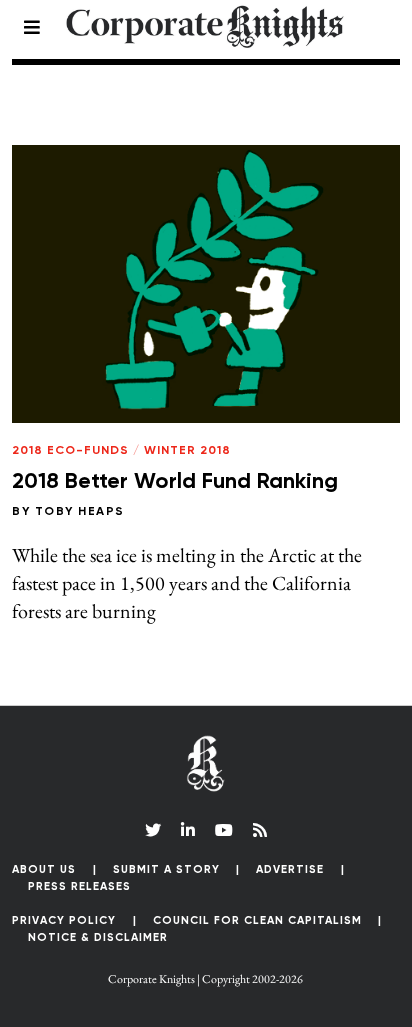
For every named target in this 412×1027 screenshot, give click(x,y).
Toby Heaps (80, 512)
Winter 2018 (187, 451)
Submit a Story (166, 869)
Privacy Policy (64, 920)
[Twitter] (153, 830)
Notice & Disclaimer (98, 937)
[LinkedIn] (188, 830)
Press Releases (79, 886)
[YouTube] (224, 830)
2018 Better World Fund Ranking (175, 482)
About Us (44, 869)
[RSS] (260, 830)
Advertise (290, 869)
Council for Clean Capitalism (257, 920)
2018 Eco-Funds (70, 451)
